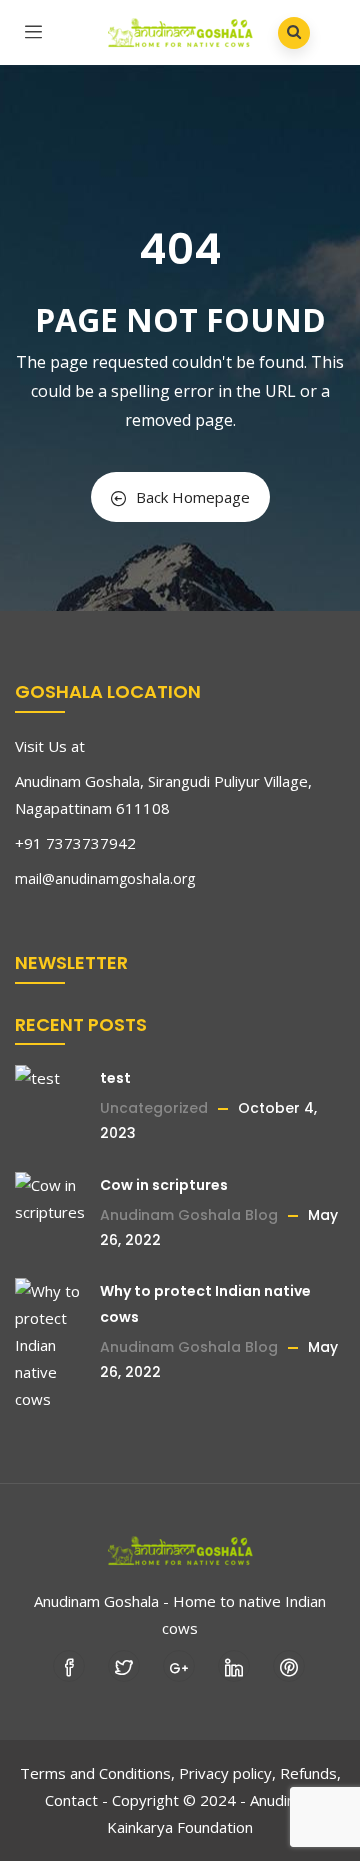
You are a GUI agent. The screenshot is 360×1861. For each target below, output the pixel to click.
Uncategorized (154, 1108)
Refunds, (310, 1773)
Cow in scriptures (164, 1185)
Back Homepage (193, 497)
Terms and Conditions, (97, 1773)
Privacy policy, (227, 1773)
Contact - (76, 1800)
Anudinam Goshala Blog (189, 1215)
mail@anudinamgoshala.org (105, 878)
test (115, 1078)
